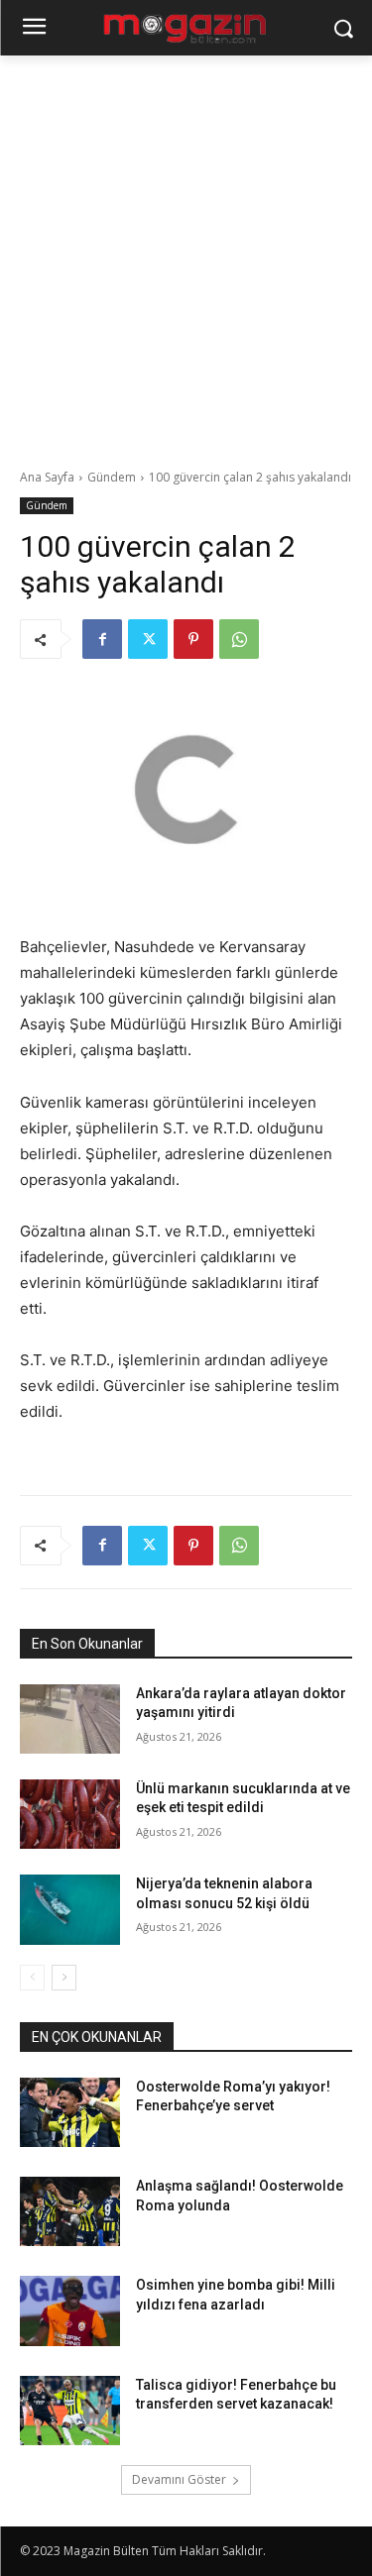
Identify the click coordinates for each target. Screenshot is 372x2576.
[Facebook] (102, 639)
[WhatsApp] (239, 639)
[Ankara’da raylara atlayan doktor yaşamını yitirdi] (70, 1719)
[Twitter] (148, 639)
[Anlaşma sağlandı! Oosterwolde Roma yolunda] (70, 2211)
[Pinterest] (193, 639)
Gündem (112, 477)
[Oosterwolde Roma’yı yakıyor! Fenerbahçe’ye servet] (70, 2112)
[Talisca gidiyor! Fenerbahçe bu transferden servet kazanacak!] (70, 2411)
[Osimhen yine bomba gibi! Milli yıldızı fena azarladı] (70, 2310)
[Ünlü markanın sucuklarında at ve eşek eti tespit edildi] (70, 1814)
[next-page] (64, 1978)
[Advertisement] (186, 251)
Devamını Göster (179, 2479)
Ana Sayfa (47, 477)
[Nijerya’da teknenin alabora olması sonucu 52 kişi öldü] (70, 1909)
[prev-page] (32, 1978)
